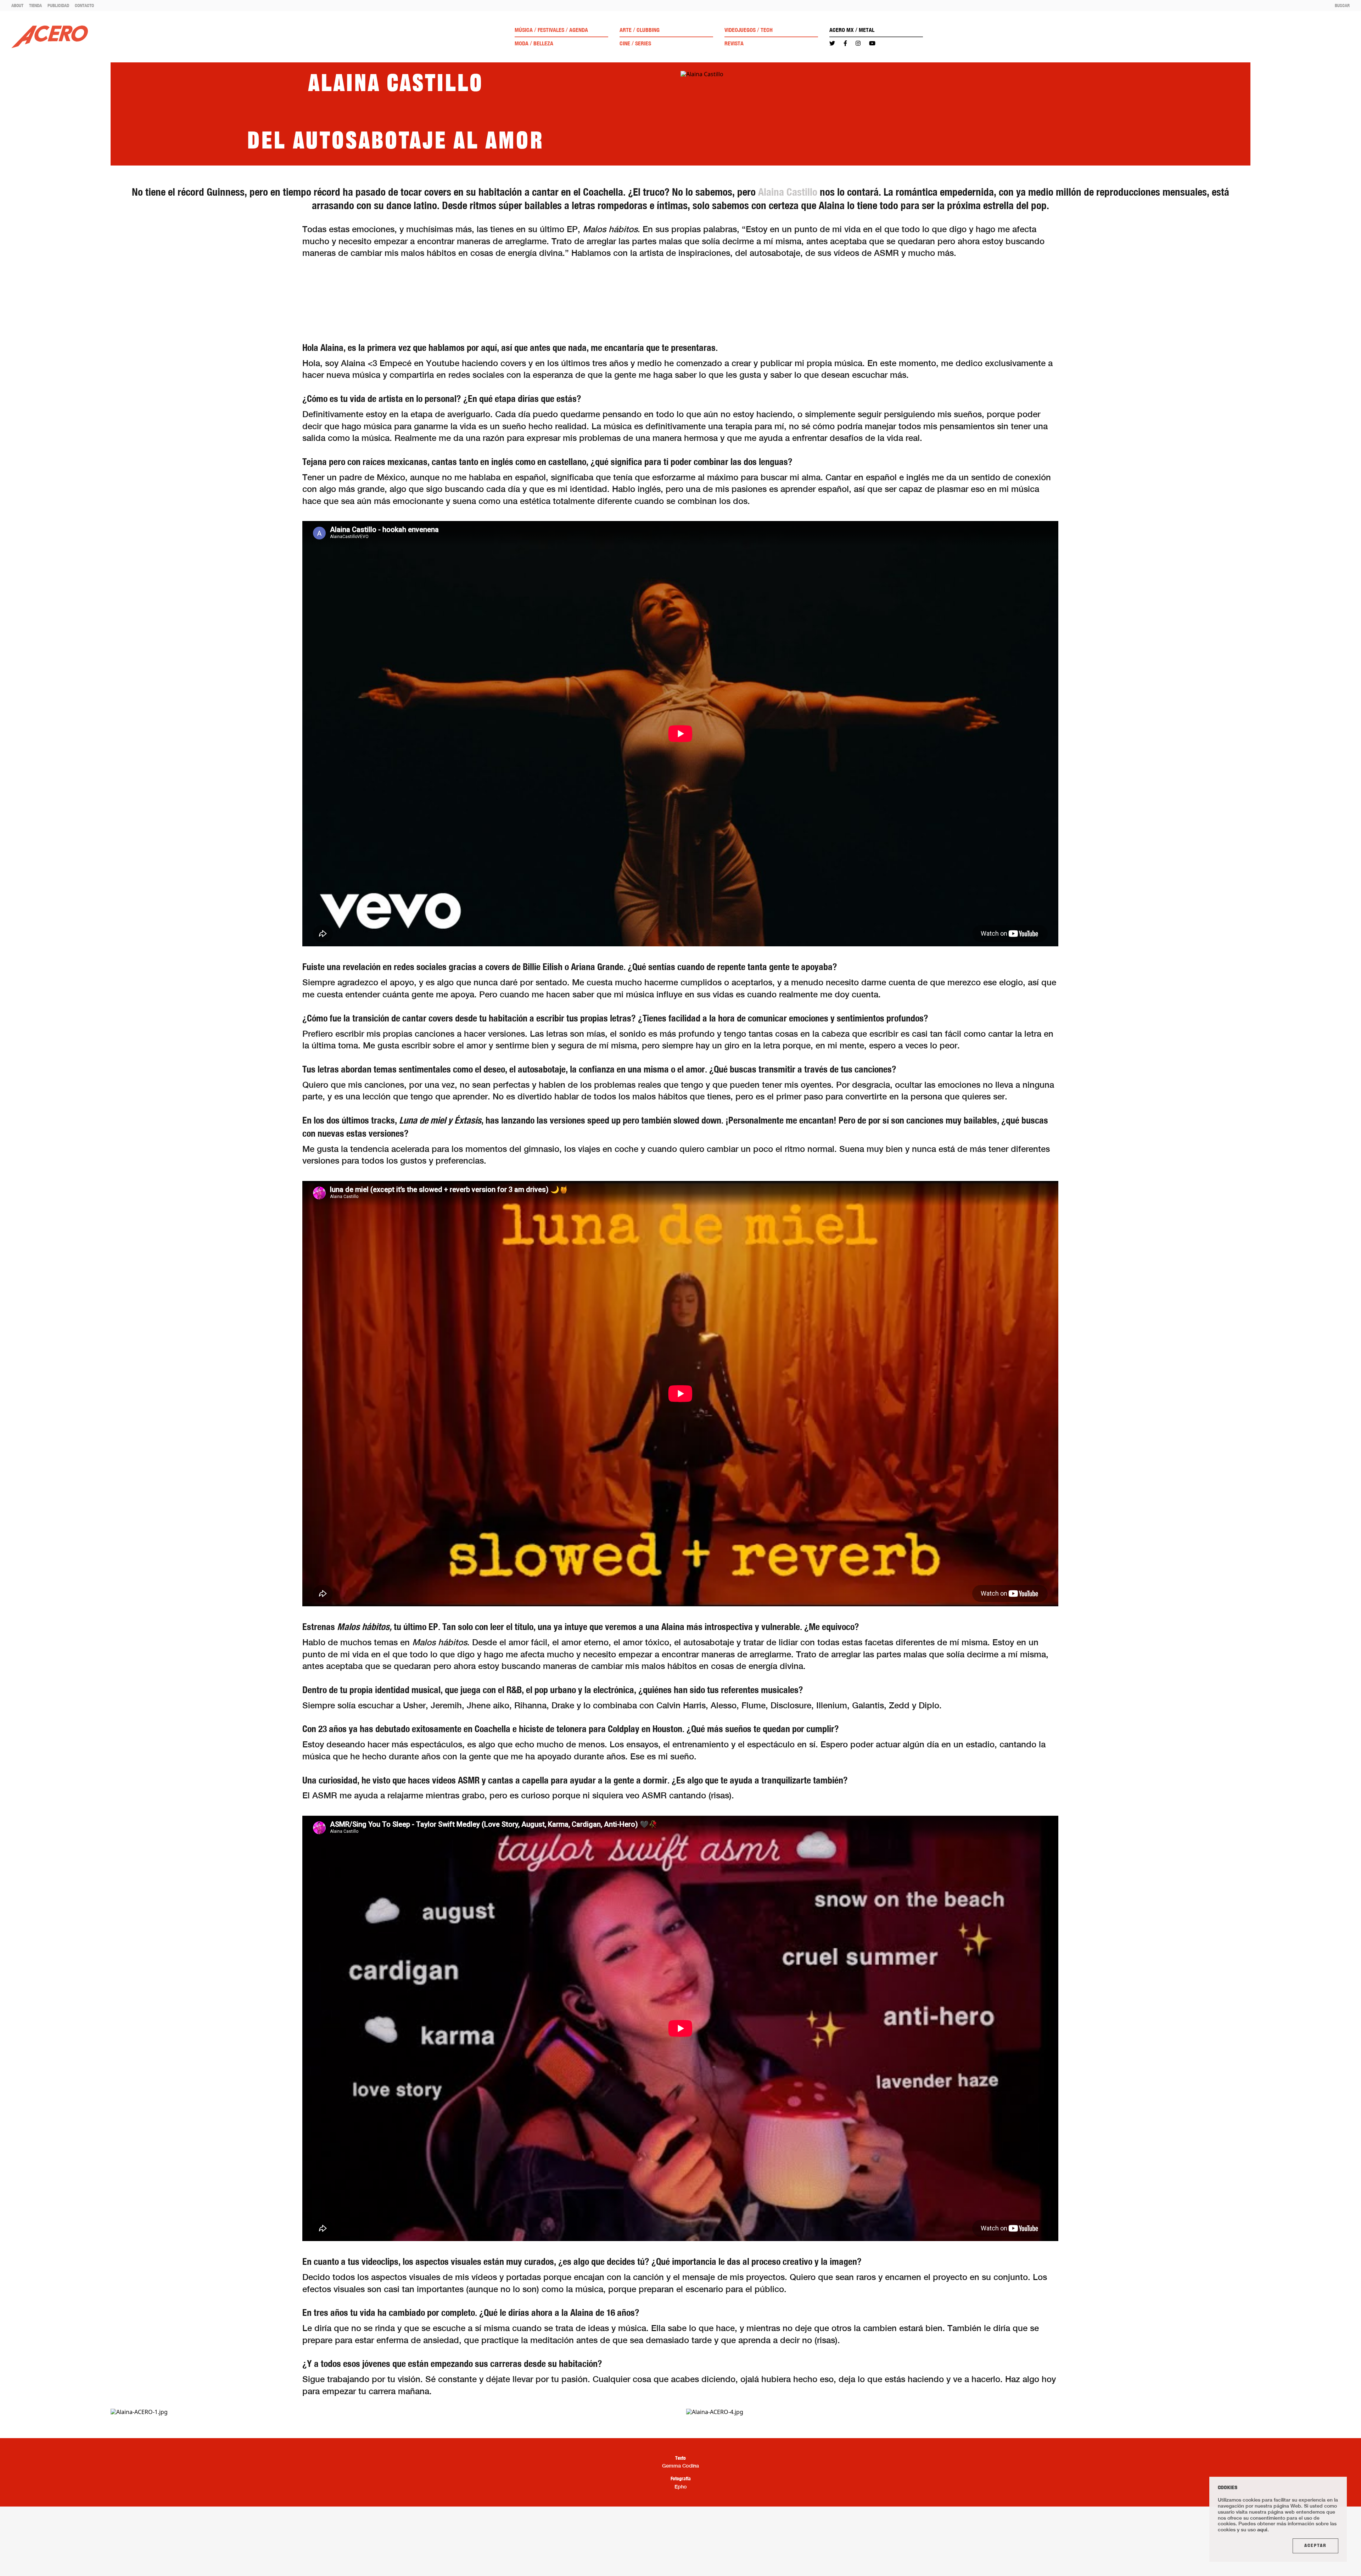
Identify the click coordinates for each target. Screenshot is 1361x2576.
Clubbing (648, 30)
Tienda (35, 5)
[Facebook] (845, 43)
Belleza (543, 43)
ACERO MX (842, 30)
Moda (522, 43)
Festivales (551, 30)
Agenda (579, 30)
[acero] (50, 37)
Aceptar (1315, 2546)
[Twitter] (832, 43)
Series (643, 43)
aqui (1262, 2529)
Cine (625, 43)
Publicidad (58, 5)
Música (524, 30)
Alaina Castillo (788, 192)
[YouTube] (872, 43)
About (17, 5)
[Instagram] (858, 43)
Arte (626, 30)
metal (867, 30)
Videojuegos (740, 30)
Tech (767, 30)
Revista (734, 43)
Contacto (84, 5)
